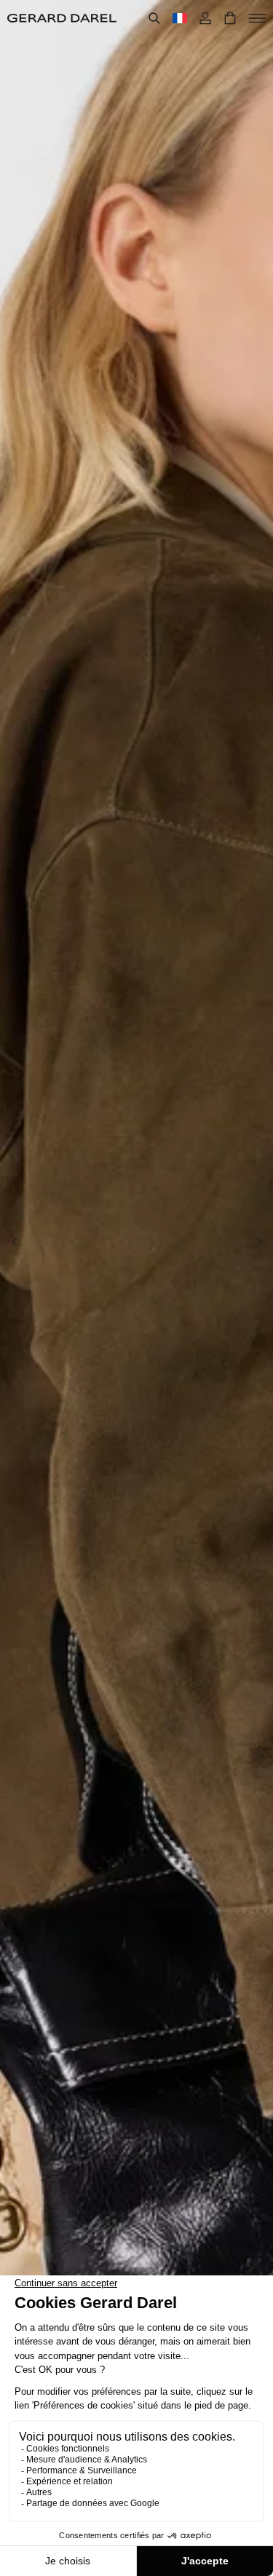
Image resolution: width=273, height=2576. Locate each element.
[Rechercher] (154, 18)
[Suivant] (258, 1242)
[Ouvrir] (257, 18)
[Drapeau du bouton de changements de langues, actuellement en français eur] (180, 18)
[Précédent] (15, 1242)
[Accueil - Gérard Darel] (62, 18)
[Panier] (230, 18)
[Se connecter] (205, 18)
